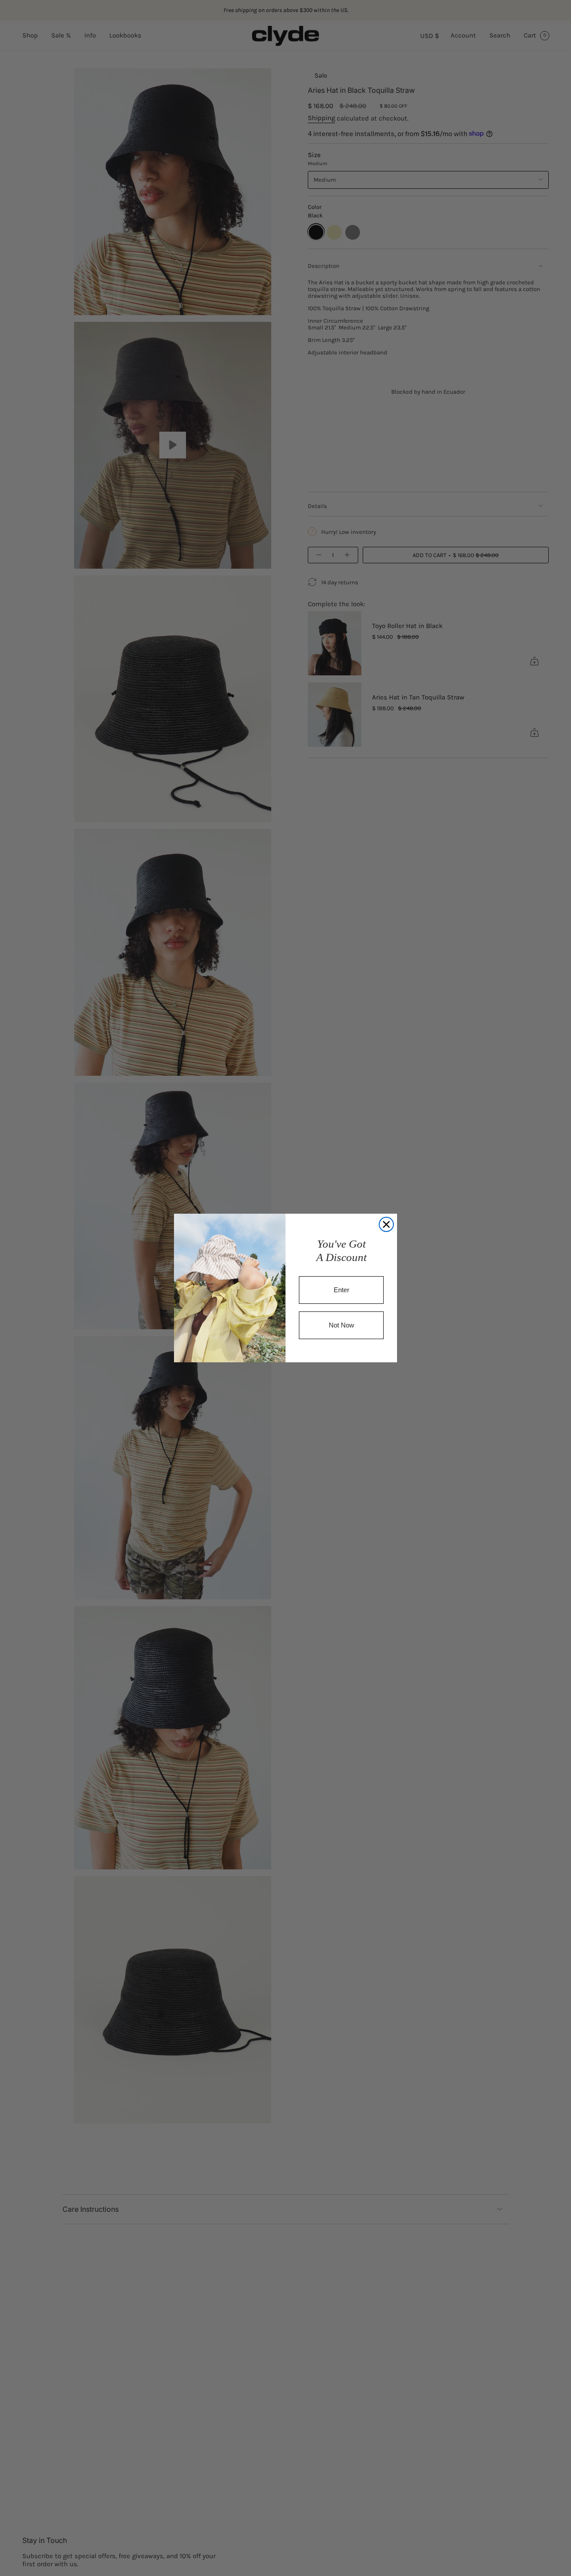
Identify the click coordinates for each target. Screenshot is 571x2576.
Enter (341, 1290)
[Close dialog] (386, 1224)
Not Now (341, 1325)
